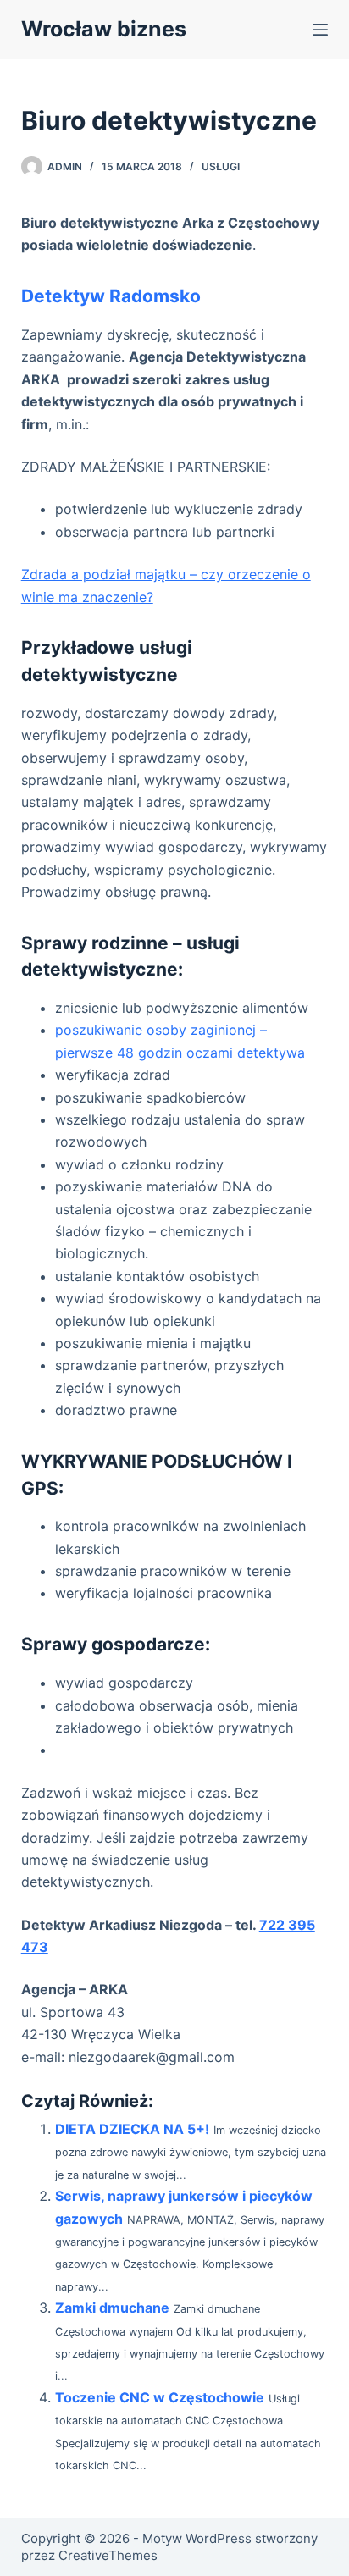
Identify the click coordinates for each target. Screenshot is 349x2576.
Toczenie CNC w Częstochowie (160, 2397)
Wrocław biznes (104, 29)
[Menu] (320, 30)
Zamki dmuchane (112, 2308)
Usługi (221, 166)
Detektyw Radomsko (111, 296)
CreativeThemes (108, 2555)
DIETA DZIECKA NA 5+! (132, 2129)
